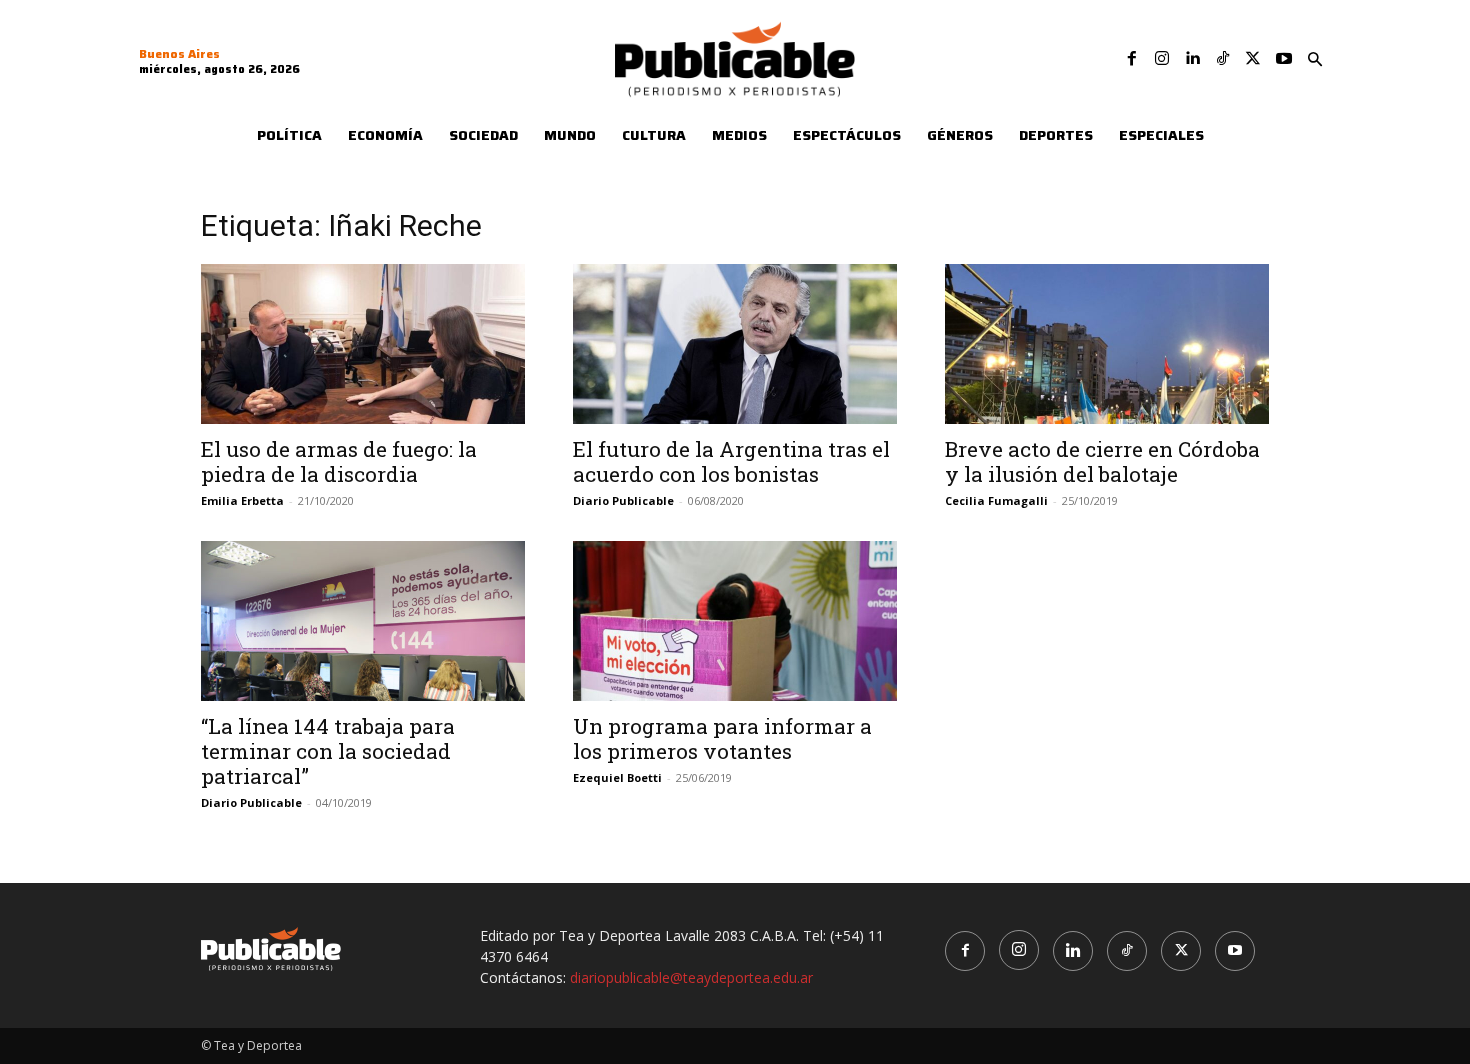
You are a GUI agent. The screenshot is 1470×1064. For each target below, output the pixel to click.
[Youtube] (1284, 59)
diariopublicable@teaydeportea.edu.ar (691, 977)
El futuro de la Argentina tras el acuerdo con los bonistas (731, 461)
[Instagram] (1162, 59)
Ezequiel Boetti (617, 777)
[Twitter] (1253, 59)
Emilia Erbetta (242, 500)
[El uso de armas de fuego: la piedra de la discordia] (363, 344)
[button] (1315, 60)
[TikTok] (1223, 59)
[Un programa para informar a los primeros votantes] (735, 621)
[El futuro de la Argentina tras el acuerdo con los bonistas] (735, 344)
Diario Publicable (623, 500)
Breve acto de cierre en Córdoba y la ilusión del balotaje (1102, 461)
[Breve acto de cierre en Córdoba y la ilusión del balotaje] (1107, 344)
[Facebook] (1132, 59)
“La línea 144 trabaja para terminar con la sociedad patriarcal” (328, 751)
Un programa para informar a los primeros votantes (722, 738)
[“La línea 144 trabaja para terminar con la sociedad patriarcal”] (363, 621)
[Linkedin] (1192, 59)
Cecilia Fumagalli (996, 500)
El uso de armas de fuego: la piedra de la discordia (339, 461)
